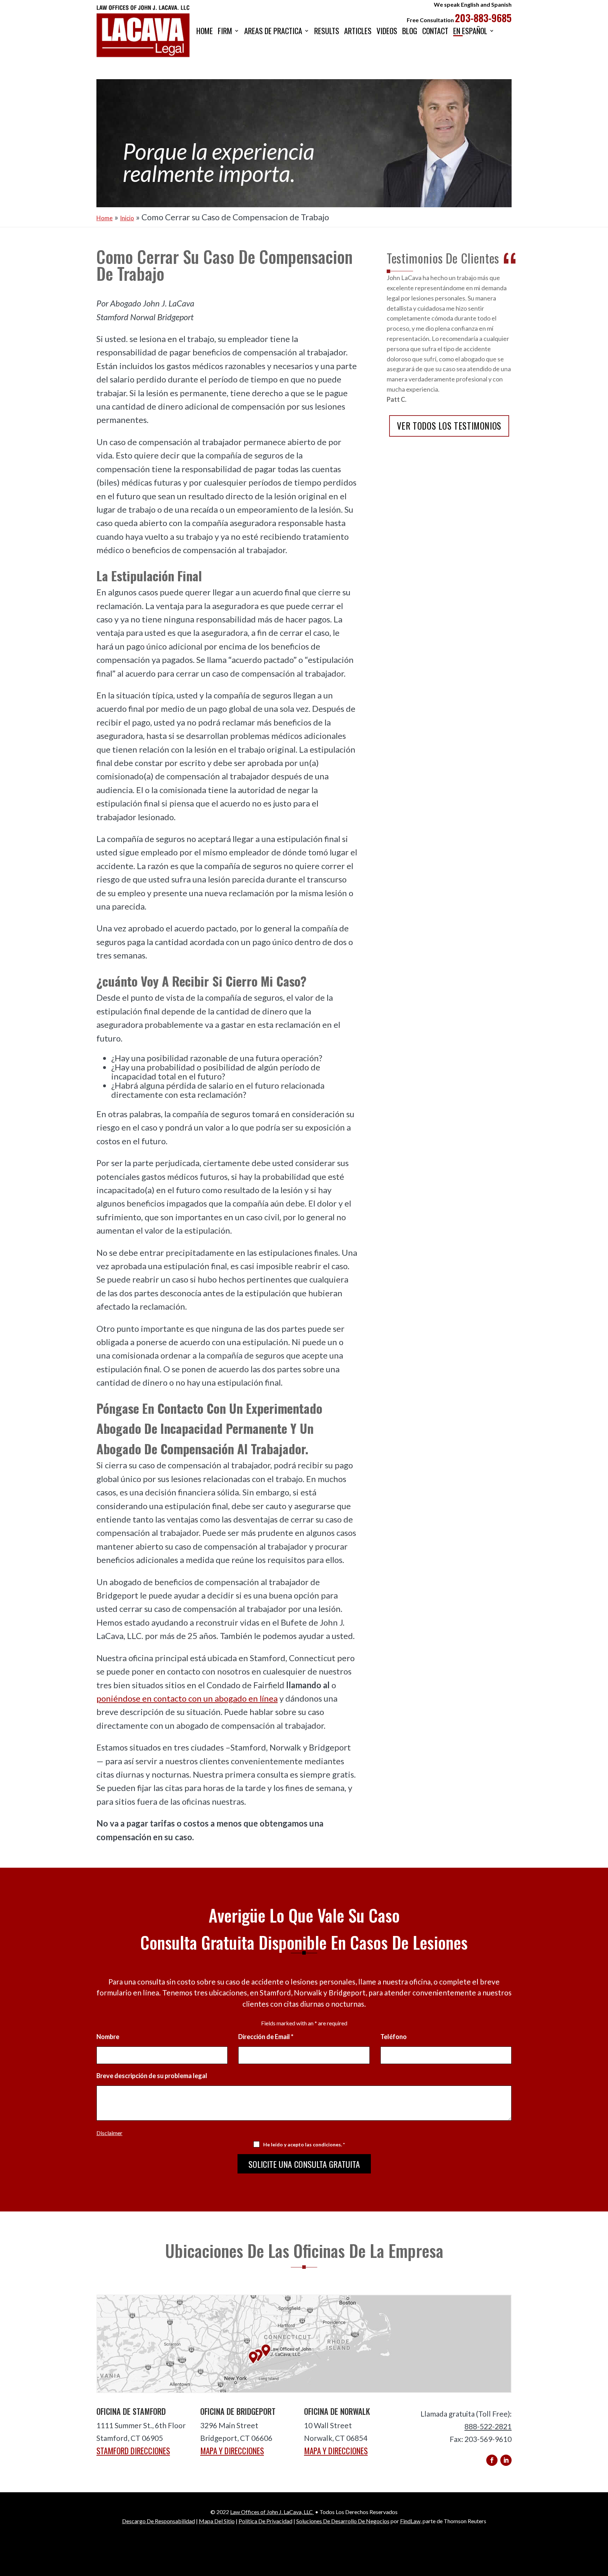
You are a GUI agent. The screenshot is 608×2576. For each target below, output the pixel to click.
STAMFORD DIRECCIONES (133, 2451)
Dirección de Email (266, 2037)
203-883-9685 (483, 18)
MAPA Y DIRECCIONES (232, 2451)
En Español (470, 31)
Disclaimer (109, 2133)
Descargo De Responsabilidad (159, 2521)
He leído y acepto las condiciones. (304, 2144)
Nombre (108, 2037)
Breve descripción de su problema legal (152, 2076)
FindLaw (410, 2521)
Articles (358, 31)
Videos (387, 31)
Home (205, 31)
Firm (225, 31)
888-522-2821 (488, 2426)
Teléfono (394, 2037)
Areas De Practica (273, 31)
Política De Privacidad (265, 2521)
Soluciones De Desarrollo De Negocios (343, 2521)
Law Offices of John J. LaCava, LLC (272, 2512)
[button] (601, 2525)
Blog (410, 31)
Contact (435, 31)
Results (327, 31)
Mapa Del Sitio (217, 2521)
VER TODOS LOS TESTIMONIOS (449, 426)
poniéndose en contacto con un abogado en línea (187, 1698)
